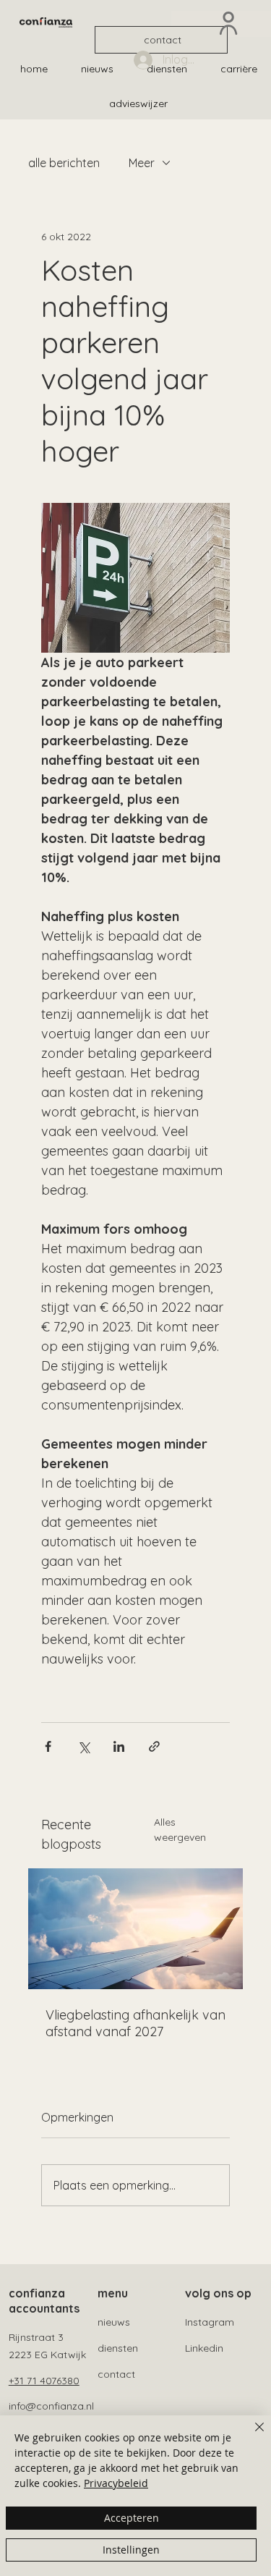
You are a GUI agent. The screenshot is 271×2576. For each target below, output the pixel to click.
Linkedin (204, 2348)
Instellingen (131, 2550)
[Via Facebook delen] (48, 1746)
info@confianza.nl (51, 2406)
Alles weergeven (180, 1830)
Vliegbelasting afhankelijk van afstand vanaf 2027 (135, 2023)
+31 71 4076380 (44, 2381)
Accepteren (132, 2518)
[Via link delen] (154, 1746)
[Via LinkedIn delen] (119, 1746)
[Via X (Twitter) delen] (83, 1746)
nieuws (114, 2322)
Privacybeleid (116, 2483)
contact (116, 2374)
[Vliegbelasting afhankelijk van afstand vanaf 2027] (136, 1929)
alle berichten (64, 163)
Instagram (210, 2322)
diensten (118, 2348)
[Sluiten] (251, 2436)
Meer (142, 163)
